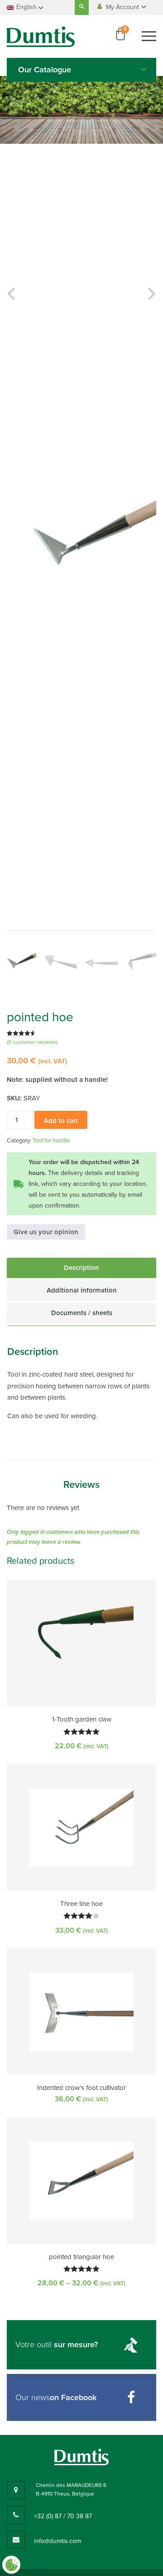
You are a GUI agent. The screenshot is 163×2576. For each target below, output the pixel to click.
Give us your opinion (46, 1232)
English (26, 7)
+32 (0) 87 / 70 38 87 (63, 2516)
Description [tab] (81, 1268)
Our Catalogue (45, 70)
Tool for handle (51, 1141)
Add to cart (61, 1121)
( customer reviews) (32, 1042)
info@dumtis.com (58, 2541)
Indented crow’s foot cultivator (81, 2088)
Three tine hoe (81, 1904)
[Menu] (149, 36)
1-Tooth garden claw (82, 1719)
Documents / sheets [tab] (82, 1313)
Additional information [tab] (82, 1290)
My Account (123, 7)
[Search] (82, 7)
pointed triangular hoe (81, 2257)
